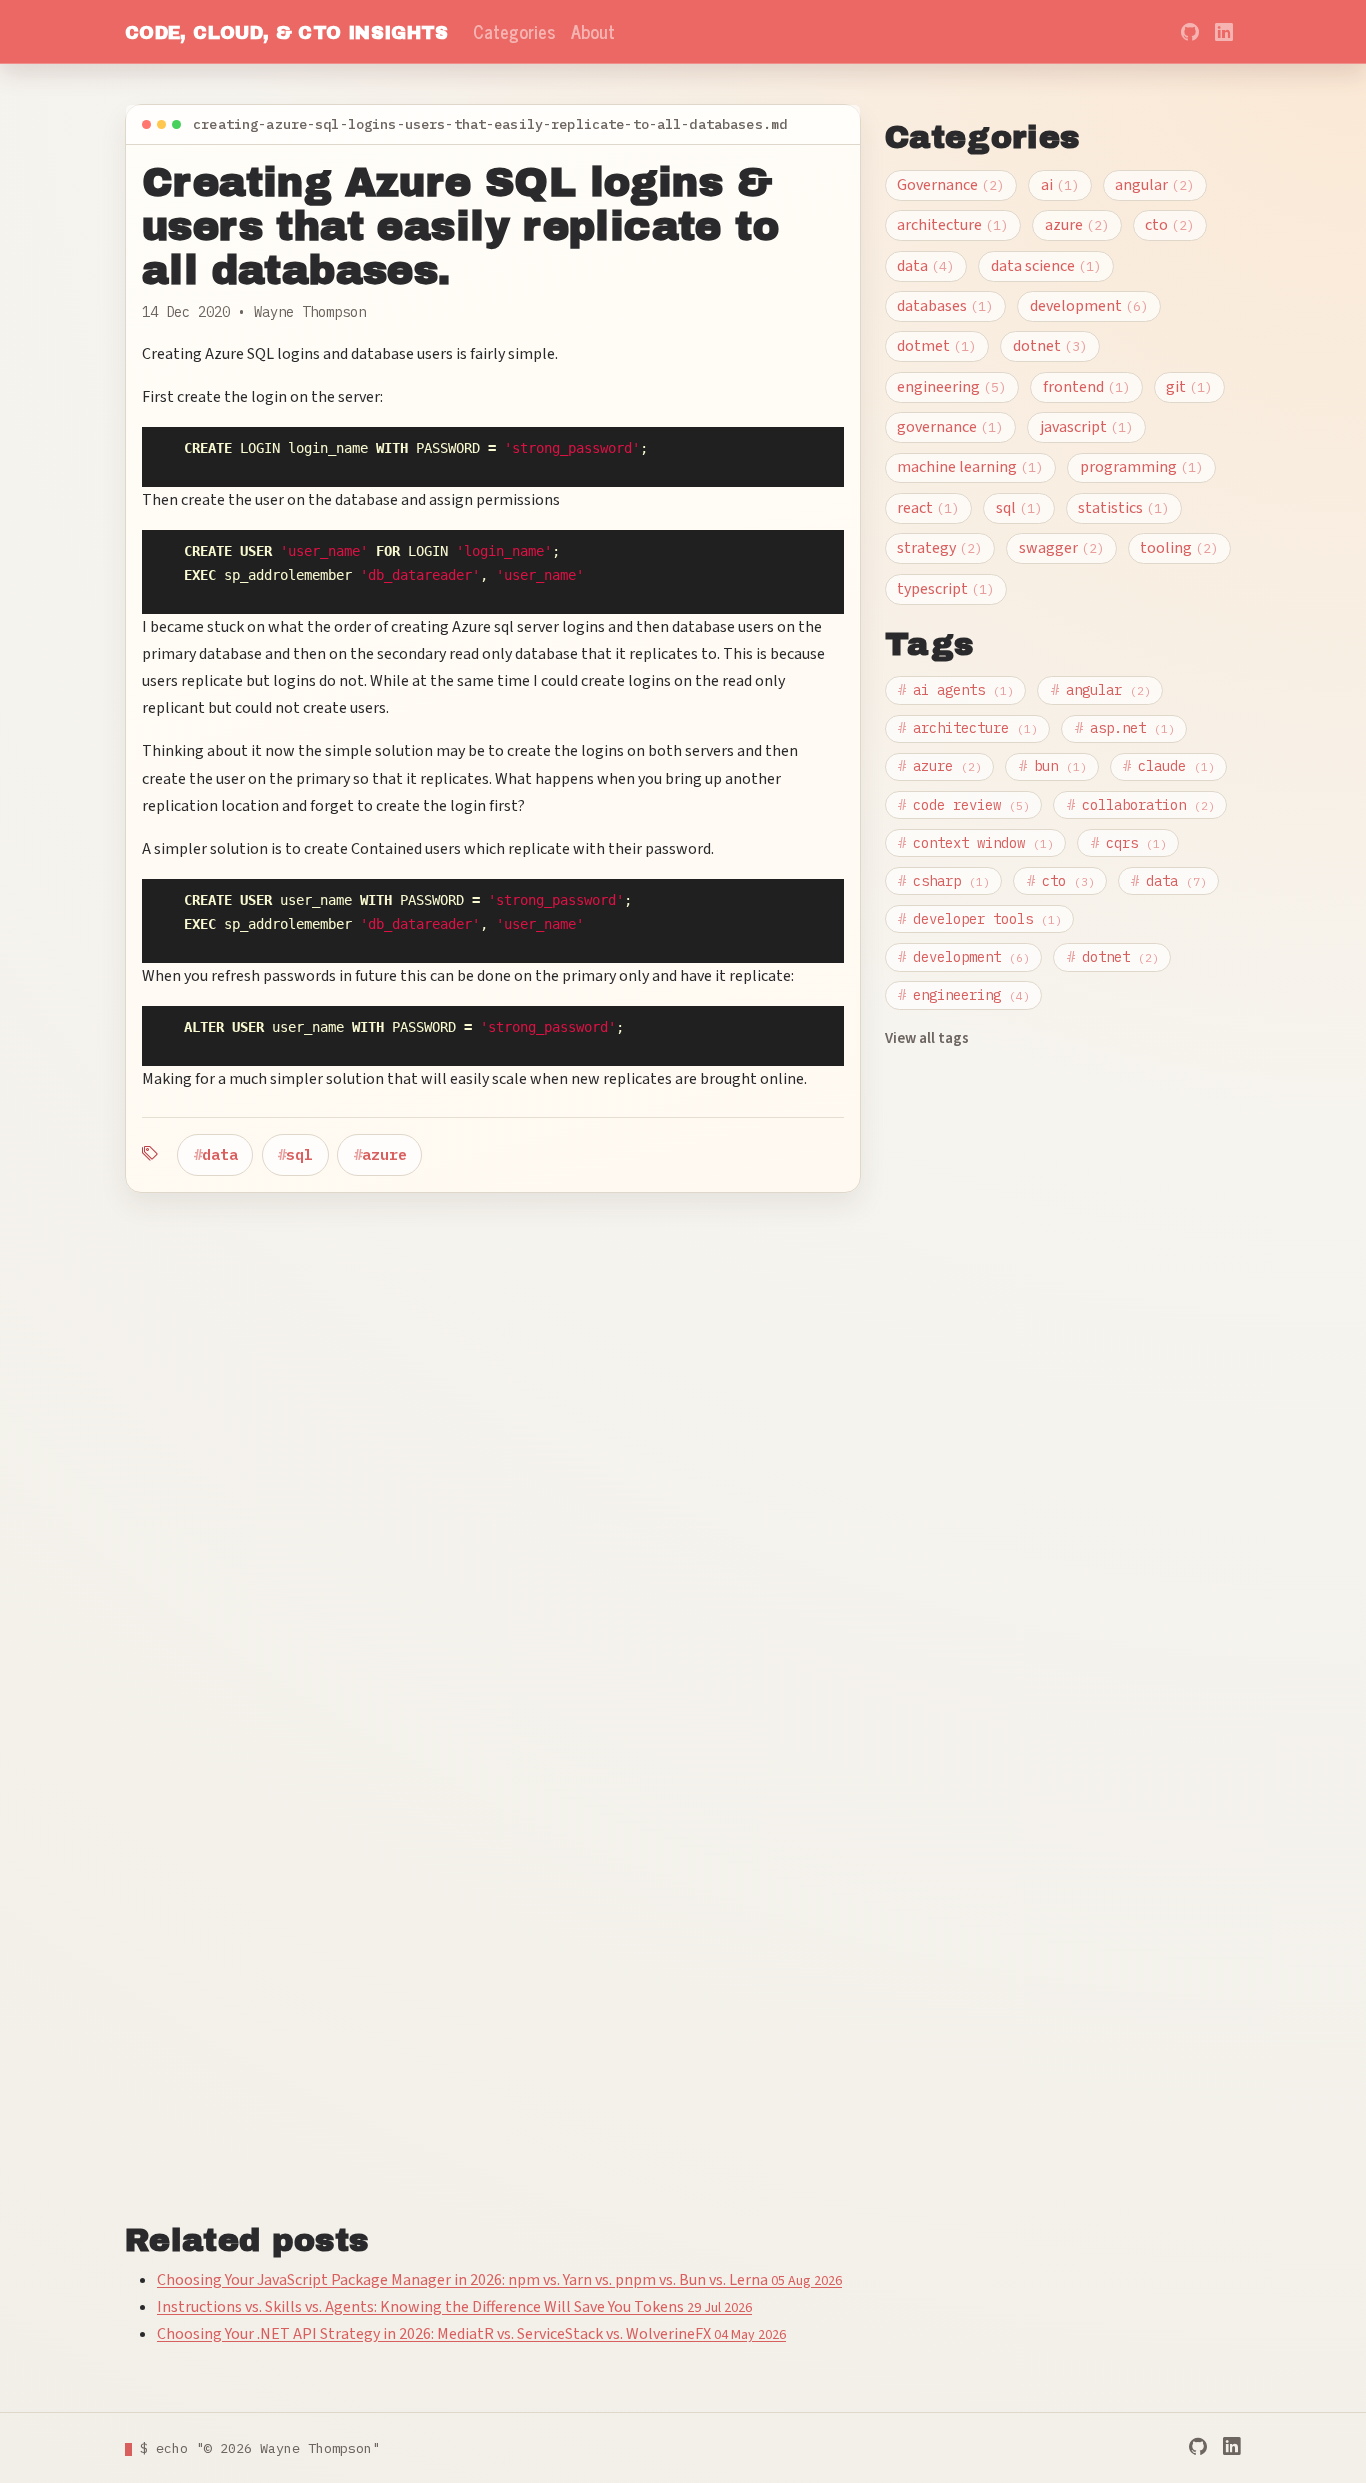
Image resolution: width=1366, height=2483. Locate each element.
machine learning (966, 467)
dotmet (933, 346)
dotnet (1046, 346)
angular (1151, 185)
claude (1169, 766)
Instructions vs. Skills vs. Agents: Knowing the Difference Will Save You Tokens (454, 2307)
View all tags (927, 1038)
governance (946, 427)
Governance (947, 185)
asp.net (1125, 728)
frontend (1083, 387)
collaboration (1141, 805)
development (1085, 306)
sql (299, 1154)
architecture (949, 225)
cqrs (1129, 843)
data (220, 1154)
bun (1053, 766)
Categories (514, 31)
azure (384, 1154)
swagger (1058, 548)
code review (964, 805)
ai (1056, 185)
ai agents (956, 690)
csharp (944, 881)
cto (1166, 225)
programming (1138, 467)
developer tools (980, 919)
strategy (936, 548)
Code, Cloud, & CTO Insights (287, 33)
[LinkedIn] (1232, 2448)
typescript (942, 589)
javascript (1083, 427)
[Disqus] (493, 1443)
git (1185, 387)
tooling (1175, 548)
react (924, 508)
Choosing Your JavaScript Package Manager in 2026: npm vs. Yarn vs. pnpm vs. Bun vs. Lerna (499, 2280)
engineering (948, 387)
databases (941, 306)
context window (976, 843)
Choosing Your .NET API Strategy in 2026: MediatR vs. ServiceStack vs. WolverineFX (471, 2334)
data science (1042, 266)
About (593, 31)
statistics (1120, 508)
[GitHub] (1198, 2448)
